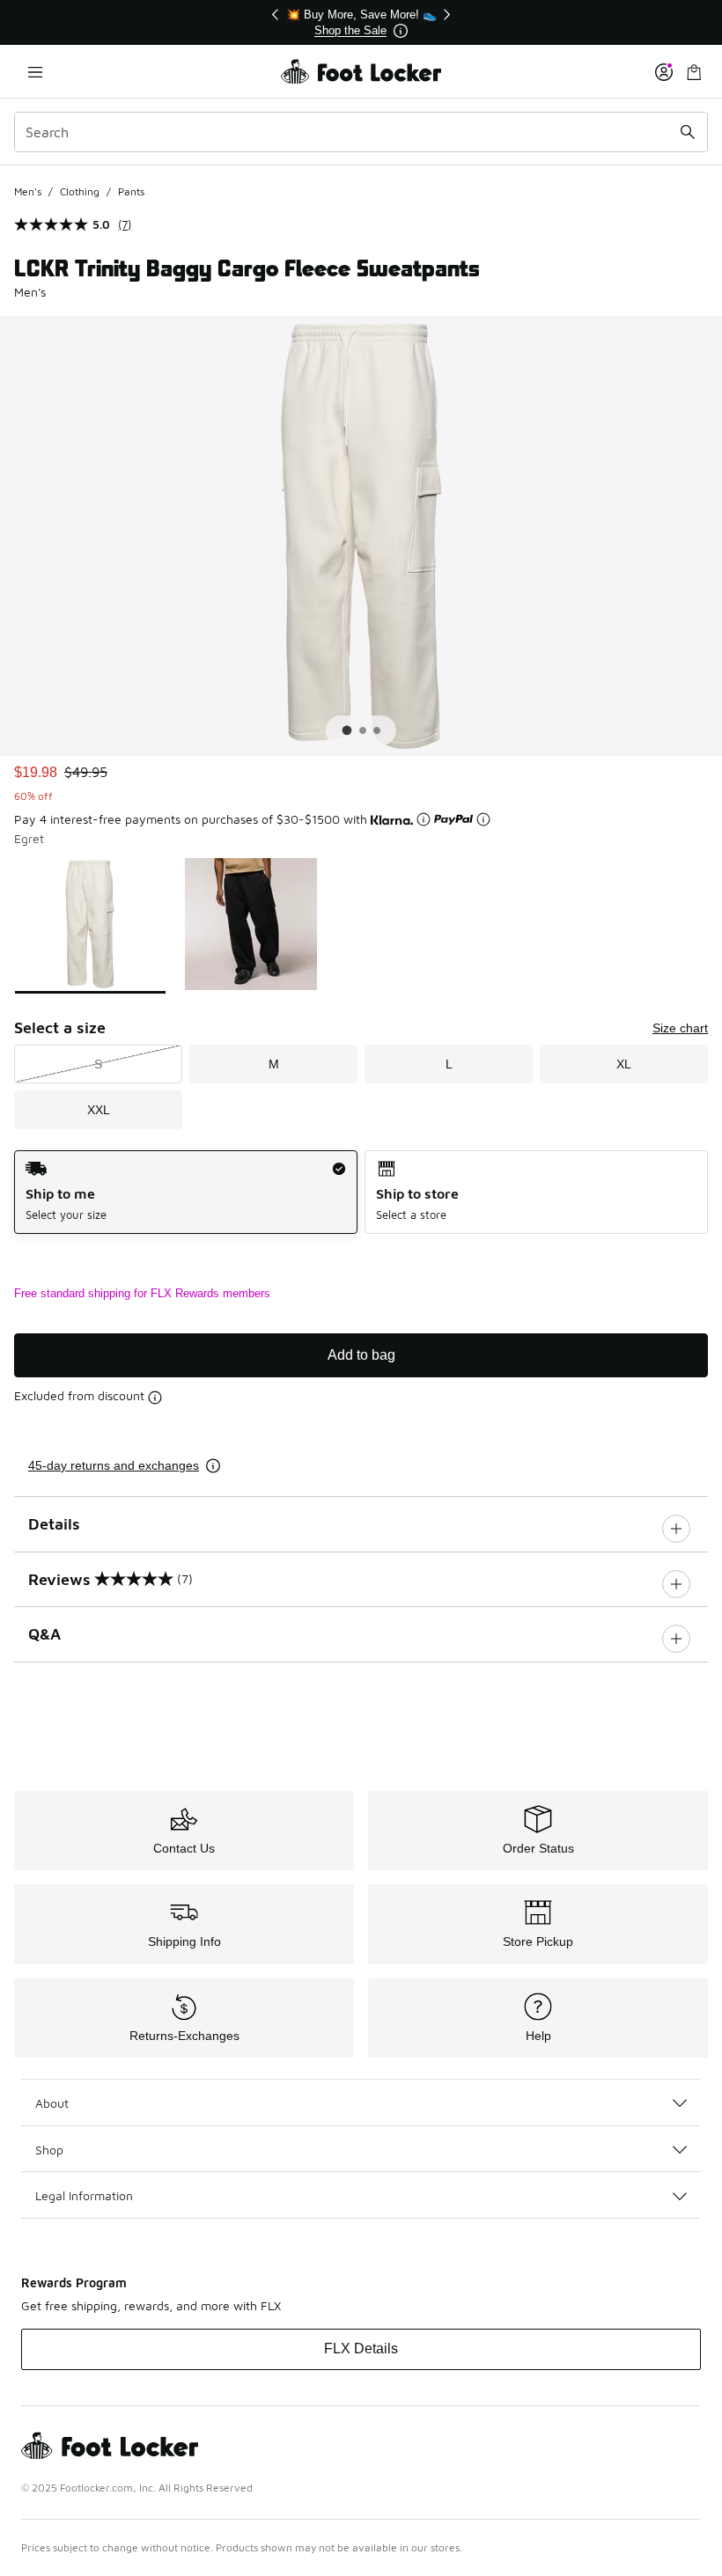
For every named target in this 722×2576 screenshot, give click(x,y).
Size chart (680, 1028)
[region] (361, 22)
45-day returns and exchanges (114, 1465)
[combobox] (361, 132)
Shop (49, 2150)
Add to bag (361, 1355)
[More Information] (401, 31)
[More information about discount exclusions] (155, 1398)
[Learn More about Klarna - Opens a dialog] (424, 819)
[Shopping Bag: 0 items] (694, 72)
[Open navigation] (35, 72)
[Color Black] (251, 924)
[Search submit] (688, 132)
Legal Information (84, 2195)
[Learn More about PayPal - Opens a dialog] (483, 819)
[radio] (186, 1192)
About (52, 2103)
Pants (131, 191)
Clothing (80, 191)
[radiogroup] (361, 1192)
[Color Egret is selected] (90, 924)
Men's (28, 191)
